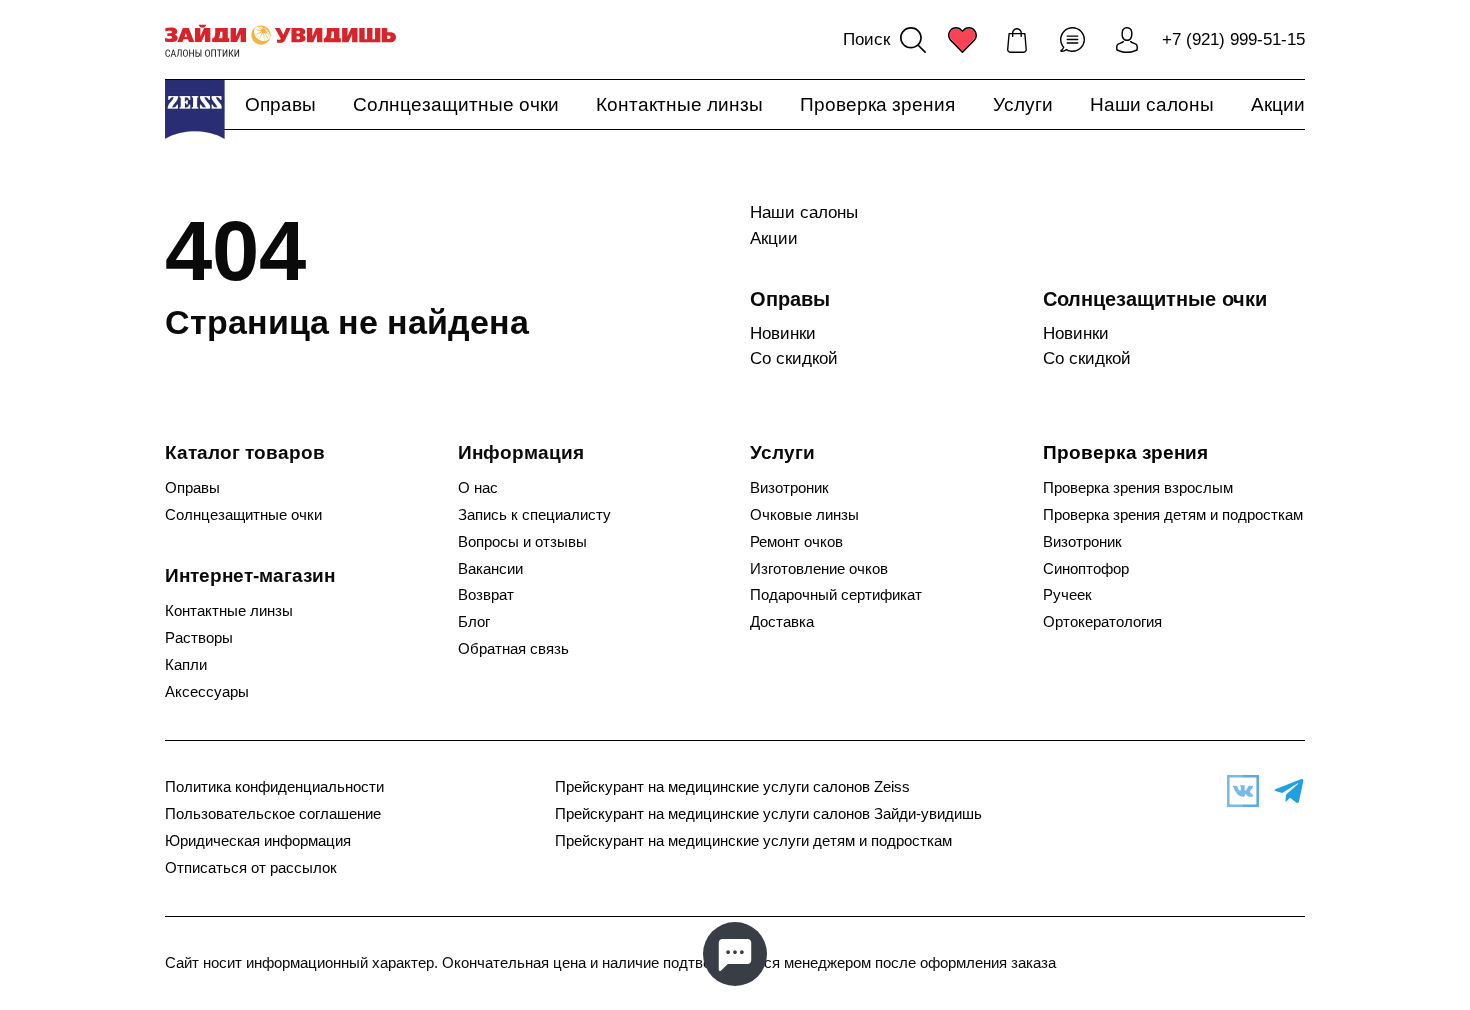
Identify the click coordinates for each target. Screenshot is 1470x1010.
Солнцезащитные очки (456, 104)
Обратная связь (513, 649)
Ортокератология (1102, 622)
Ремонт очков (796, 542)
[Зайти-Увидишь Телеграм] (1284, 791)
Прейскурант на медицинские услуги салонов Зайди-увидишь (768, 814)
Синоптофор (1086, 569)
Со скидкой (794, 358)
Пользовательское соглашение (273, 814)
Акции (1278, 104)
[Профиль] (1127, 40)
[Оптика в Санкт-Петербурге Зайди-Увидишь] (280, 40)
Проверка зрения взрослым (1138, 488)
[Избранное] (962, 40)
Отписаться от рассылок (251, 868)
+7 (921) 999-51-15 (1233, 39)
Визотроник (789, 488)
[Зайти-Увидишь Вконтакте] (1238, 791)
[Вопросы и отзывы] (1072, 40)
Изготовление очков (819, 569)
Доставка (782, 622)
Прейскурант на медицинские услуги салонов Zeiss (732, 787)
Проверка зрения (877, 104)
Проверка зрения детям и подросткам (1173, 515)
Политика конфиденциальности (274, 787)
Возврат (486, 595)
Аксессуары (207, 692)
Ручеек (1067, 595)
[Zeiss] (195, 109)
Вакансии (490, 569)
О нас (478, 488)
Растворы (199, 638)
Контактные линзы (679, 104)
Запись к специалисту (534, 515)
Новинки (783, 333)
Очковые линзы (804, 515)
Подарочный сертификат (836, 595)
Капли (186, 665)
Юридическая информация (258, 841)
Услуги (1023, 104)
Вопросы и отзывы (522, 542)
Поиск (866, 39)
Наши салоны (1152, 104)
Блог (474, 622)
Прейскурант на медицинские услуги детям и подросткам (753, 841)
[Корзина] (1017, 40)
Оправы (280, 104)
